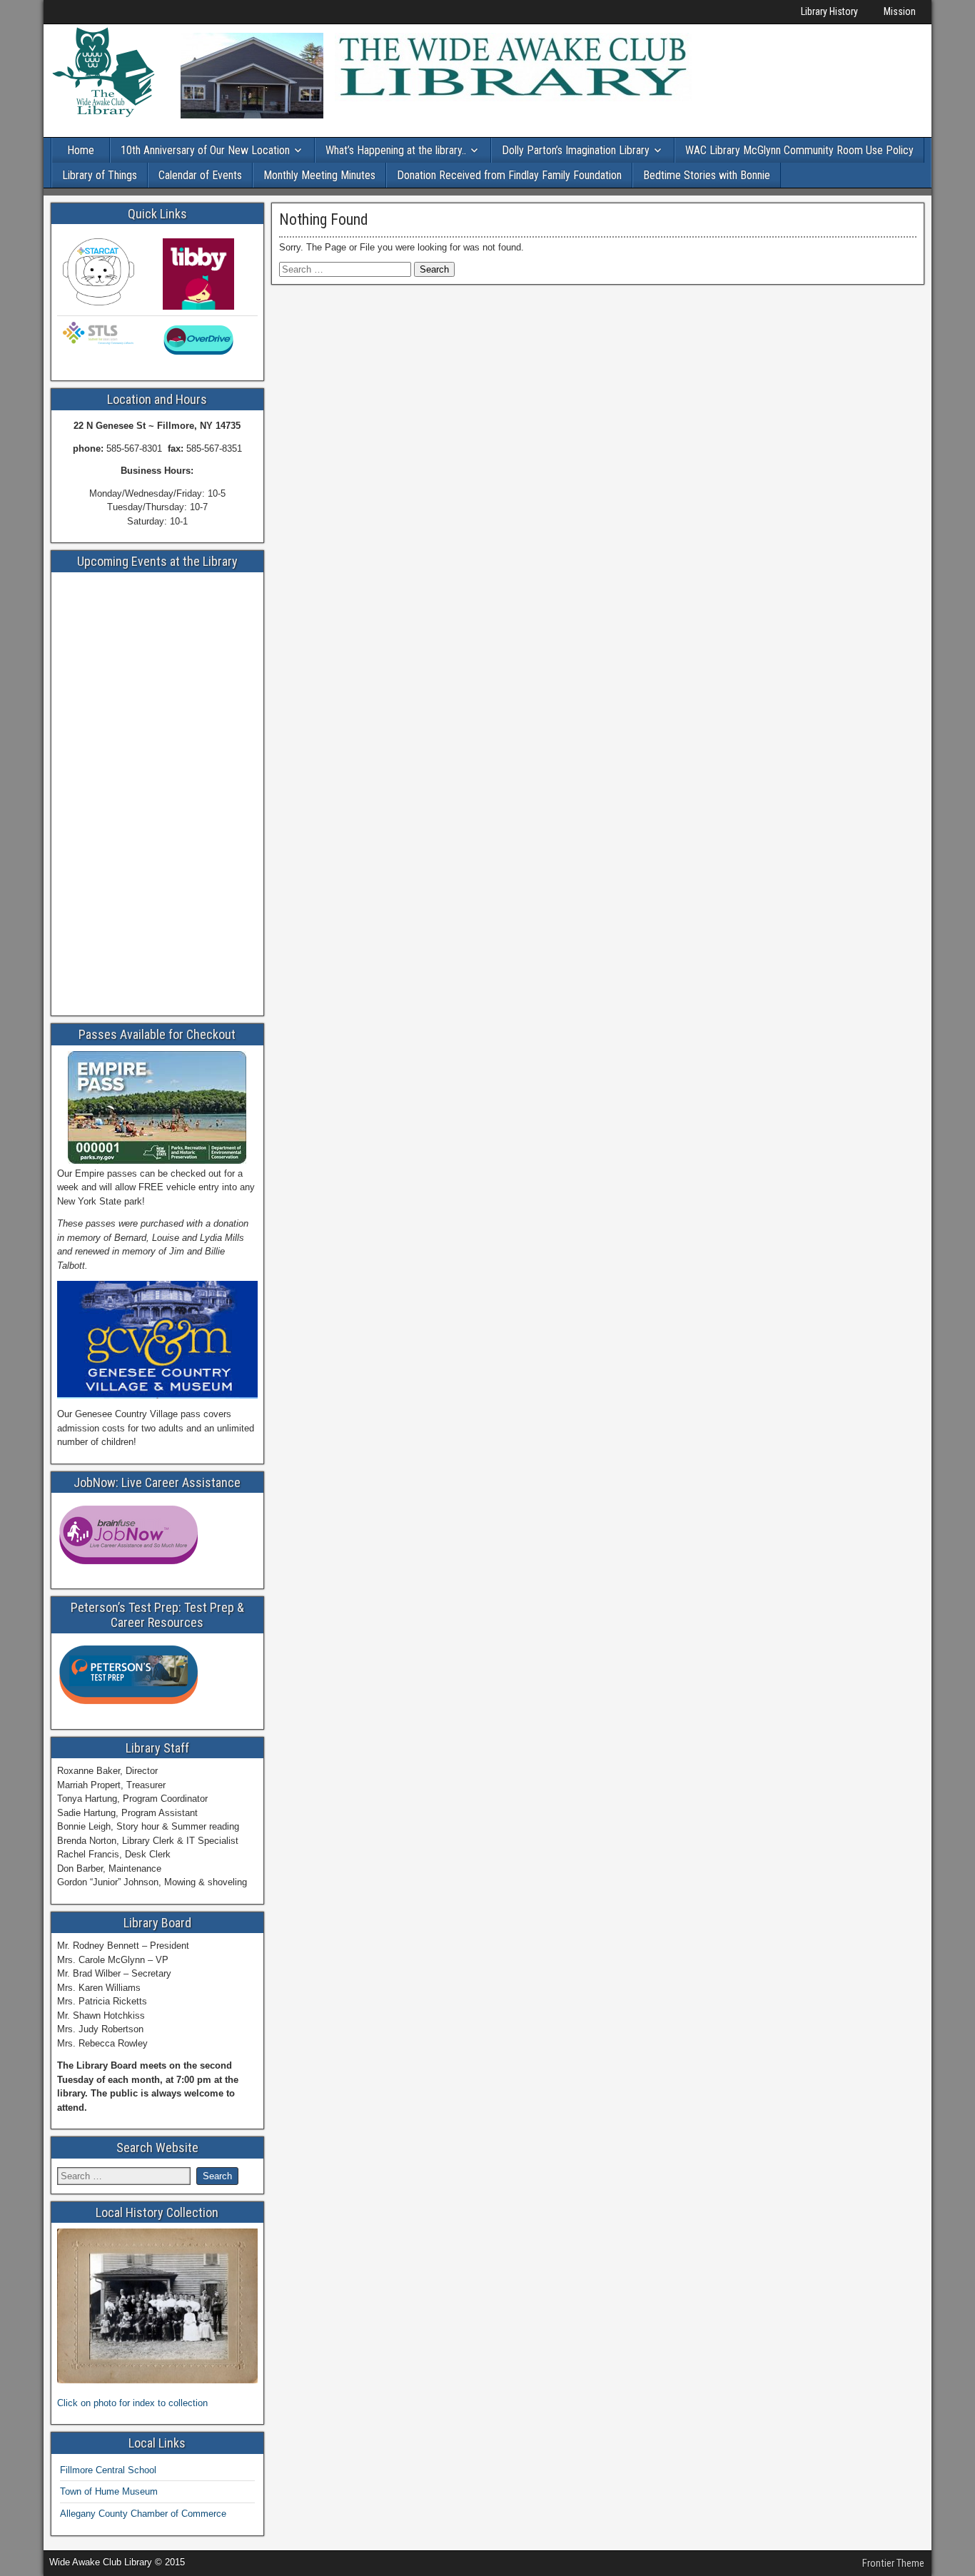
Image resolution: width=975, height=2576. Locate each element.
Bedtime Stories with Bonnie (707, 175)
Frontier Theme (893, 2563)
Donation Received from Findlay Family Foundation (509, 175)
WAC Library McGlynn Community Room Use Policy (799, 150)
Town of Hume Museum (109, 2491)
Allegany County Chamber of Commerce (143, 2514)
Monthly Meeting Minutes (319, 175)
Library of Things (100, 175)
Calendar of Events (200, 175)
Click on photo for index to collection (132, 2403)
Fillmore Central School (108, 2470)
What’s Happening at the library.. (396, 150)
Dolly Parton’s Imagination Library (576, 150)
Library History (829, 11)
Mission (900, 11)
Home (81, 150)
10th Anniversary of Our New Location (205, 150)
